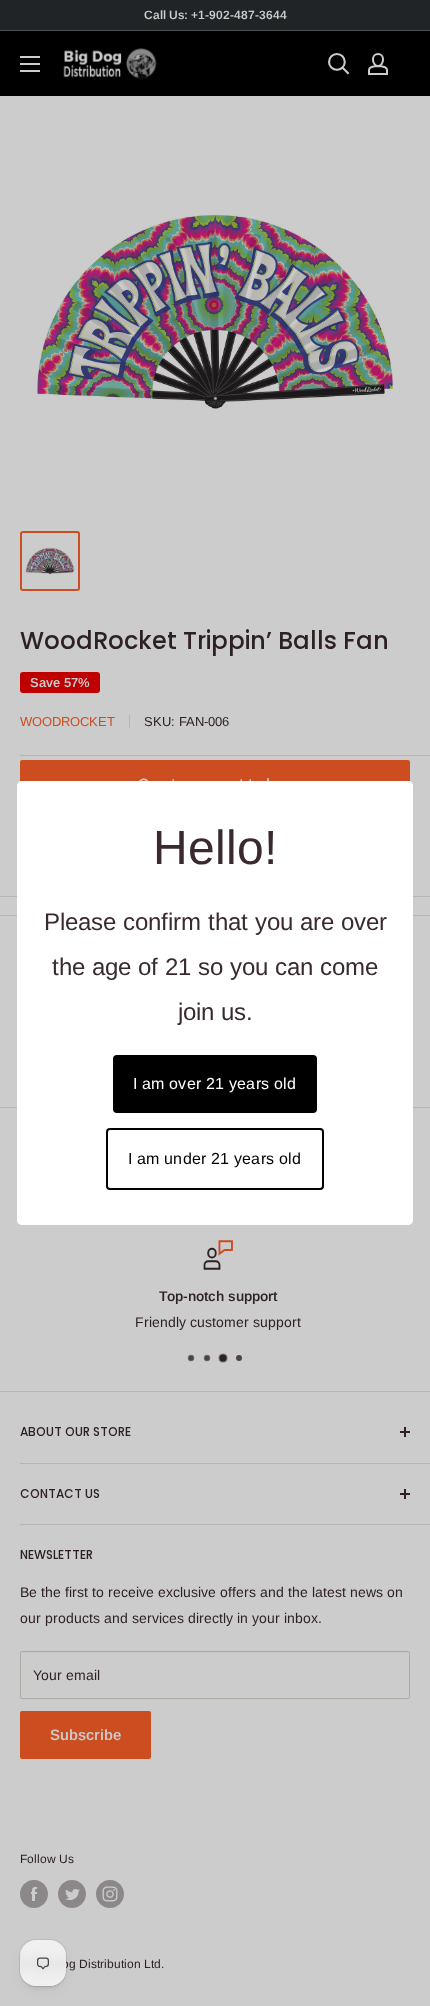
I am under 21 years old (214, 1158)
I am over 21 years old (214, 1083)
